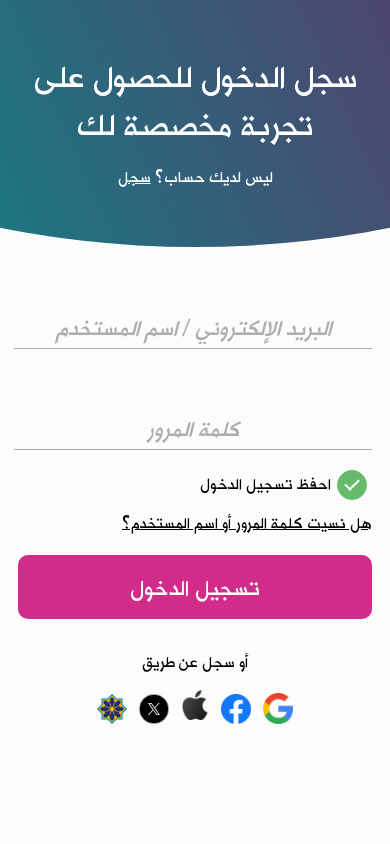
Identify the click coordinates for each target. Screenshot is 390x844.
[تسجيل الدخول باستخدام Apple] (196, 719)
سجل (134, 177)
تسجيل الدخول (195, 587)
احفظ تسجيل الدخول (265, 484)
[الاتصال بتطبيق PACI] (114, 719)
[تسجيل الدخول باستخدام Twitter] (155, 719)
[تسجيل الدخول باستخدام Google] (277, 719)
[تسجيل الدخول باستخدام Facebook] (238, 719)
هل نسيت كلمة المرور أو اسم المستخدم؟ (247, 523)
